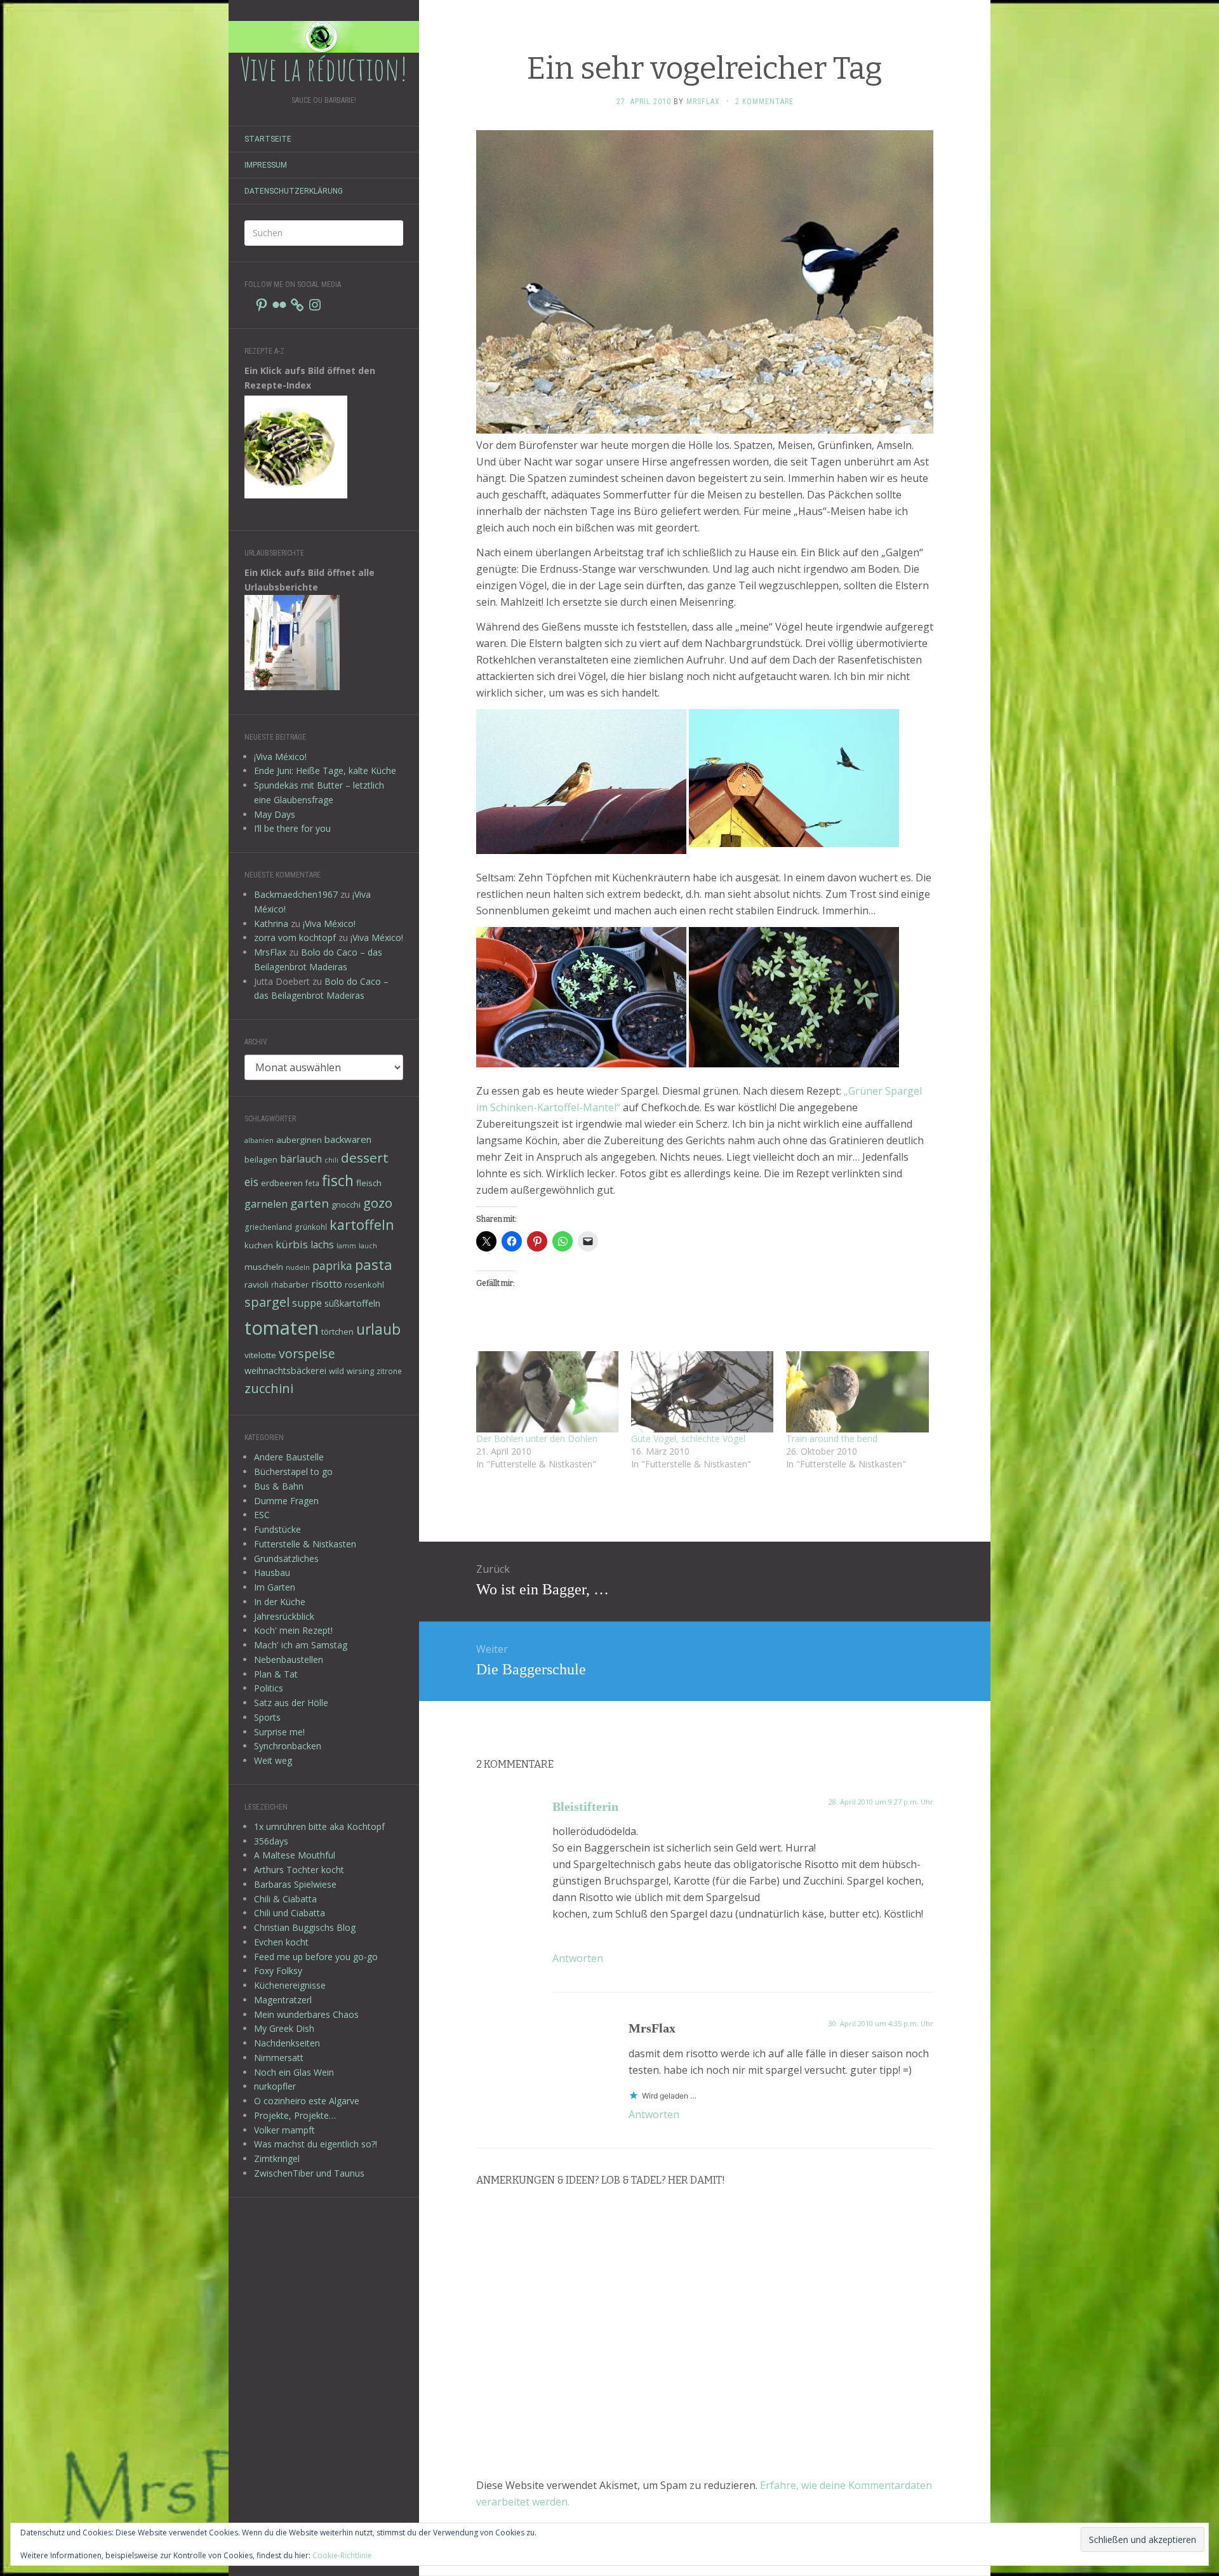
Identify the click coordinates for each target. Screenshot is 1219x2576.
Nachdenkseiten (287, 2043)
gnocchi (346, 1205)
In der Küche (280, 1602)
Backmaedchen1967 (296, 894)
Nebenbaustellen (289, 1659)
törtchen (337, 1331)
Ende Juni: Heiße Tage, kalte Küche (325, 771)
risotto (327, 1284)
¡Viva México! (280, 757)
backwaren (348, 1139)
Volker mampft (284, 2130)
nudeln (298, 1267)
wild (336, 1371)
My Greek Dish (284, 2028)
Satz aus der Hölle (291, 1703)
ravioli (256, 1285)
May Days (275, 814)
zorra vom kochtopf (295, 938)
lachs (322, 1245)
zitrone (389, 1371)
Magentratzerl (283, 2000)
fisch (338, 1180)
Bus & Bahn (279, 1486)
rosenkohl (364, 1285)
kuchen (259, 1245)
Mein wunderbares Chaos (306, 2014)
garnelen (266, 1204)
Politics (269, 1688)
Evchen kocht (281, 1942)
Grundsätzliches (286, 1558)
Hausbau (272, 1572)
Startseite (268, 139)
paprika (332, 1265)
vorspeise (307, 1353)
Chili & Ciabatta (285, 1899)
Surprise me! (279, 1732)
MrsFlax (270, 952)
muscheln (264, 1267)
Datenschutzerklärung (294, 191)
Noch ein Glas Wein (294, 2072)
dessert (365, 1158)
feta (312, 1183)
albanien (259, 1140)
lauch (368, 1246)
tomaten (282, 1328)
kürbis (292, 1244)
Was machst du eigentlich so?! (316, 2144)
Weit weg (273, 1760)
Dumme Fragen (286, 1501)
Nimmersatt (279, 2058)
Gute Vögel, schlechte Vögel (688, 1438)
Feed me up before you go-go (316, 1957)
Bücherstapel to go (293, 1472)
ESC (262, 1515)
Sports (267, 1717)
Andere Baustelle (289, 1457)
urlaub (378, 1329)
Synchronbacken (288, 1746)
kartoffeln (362, 1225)
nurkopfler (275, 2086)
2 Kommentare (764, 102)
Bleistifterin (585, 1806)
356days (271, 1841)
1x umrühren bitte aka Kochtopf (319, 1826)
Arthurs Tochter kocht (299, 1870)
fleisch (369, 1183)
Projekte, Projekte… (295, 2115)
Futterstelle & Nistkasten (305, 1544)
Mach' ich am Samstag (301, 1645)
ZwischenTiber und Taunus (309, 2173)
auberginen (299, 1140)
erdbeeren (282, 1183)
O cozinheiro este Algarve (307, 2101)
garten (310, 1203)
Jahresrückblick (284, 1616)
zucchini (269, 1388)
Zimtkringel (277, 2159)
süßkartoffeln (352, 1303)
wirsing (360, 1371)
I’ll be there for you (292, 828)
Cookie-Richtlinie (342, 2555)
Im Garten (275, 1587)
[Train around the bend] (857, 1392)
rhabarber (290, 1285)
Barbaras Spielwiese (295, 1884)
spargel (267, 1302)
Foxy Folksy (278, 1971)
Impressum (266, 165)
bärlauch (301, 1159)
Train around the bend (832, 1438)
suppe (307, 1303)
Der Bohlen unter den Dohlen (537, 1438)
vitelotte (260, 1355)
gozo (378, 1203)
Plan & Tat (276, 1674)
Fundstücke (277, 1529)
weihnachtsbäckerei (285, 1371)
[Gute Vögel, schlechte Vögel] (702, 1392)
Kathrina (271, 924)
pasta (374, 1264)
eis (251, 1182)
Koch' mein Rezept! (293, 1630)
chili (331, 1160)
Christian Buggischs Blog (305, 1927)
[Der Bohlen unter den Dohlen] (547, 1392)
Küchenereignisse (290, 1985)
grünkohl (311, 1227)
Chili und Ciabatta (290, 1913)
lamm (346, 1246)
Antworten (578, 1958)
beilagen (261, 1159)
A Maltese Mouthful (295, 1855)
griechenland (268, 1227)
